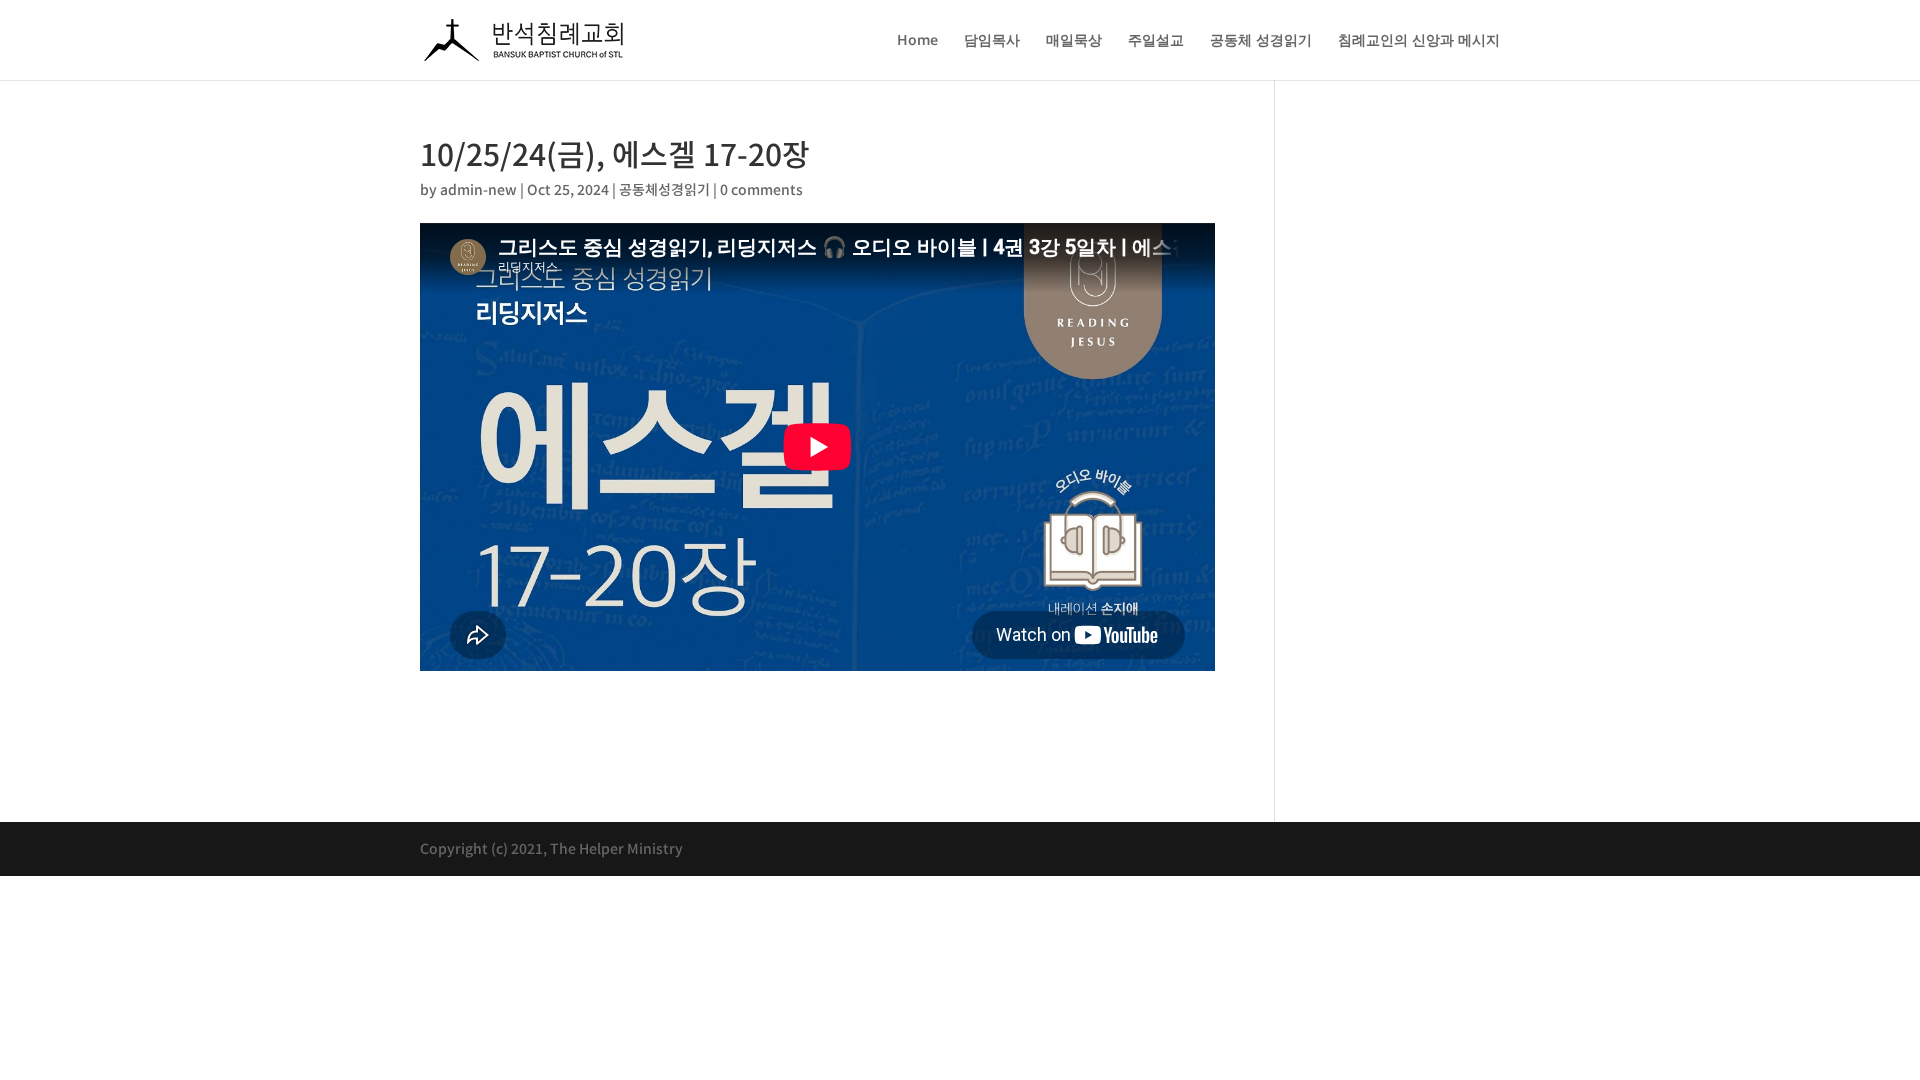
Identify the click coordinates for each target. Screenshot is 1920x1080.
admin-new (478, 189)
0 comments (761, 189)
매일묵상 (1074, 41)
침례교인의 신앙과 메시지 (1419, 41)
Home (917, 41)
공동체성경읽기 (664, 189)
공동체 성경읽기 (1261, 41)
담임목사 (992, 41)
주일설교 (1156, 41)
